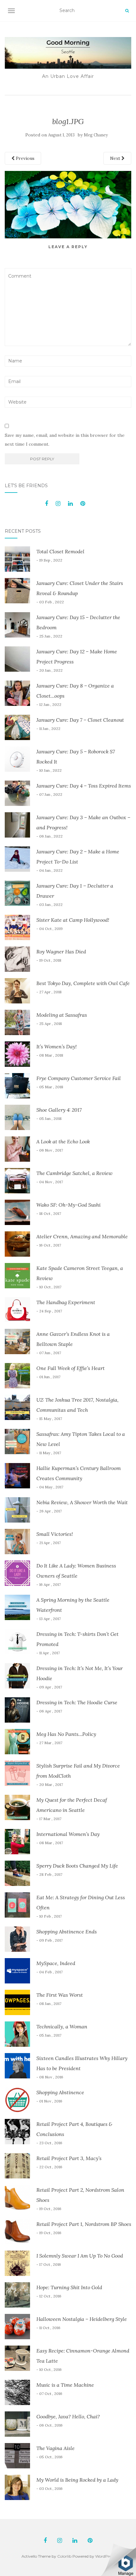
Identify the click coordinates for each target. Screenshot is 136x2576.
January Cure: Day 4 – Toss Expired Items (84, 786)
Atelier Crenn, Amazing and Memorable (82, 1236)
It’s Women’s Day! (56, 1046)
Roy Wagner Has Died (61, 952)
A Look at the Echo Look (63, 1141)
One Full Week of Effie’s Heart (71, 1368)
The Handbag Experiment (66, 1302)
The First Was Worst (60, 1995)
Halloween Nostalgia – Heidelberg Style (82, 2319)
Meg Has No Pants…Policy (66, 1734)
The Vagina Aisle (56, 2448)
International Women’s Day (68, 1834)
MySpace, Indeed (56, 1963)
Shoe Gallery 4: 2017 (59, 1110)
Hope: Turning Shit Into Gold (69, 2287)
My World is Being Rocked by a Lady (77, 2480)
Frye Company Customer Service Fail (79, 1078)
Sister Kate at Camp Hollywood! (73, 920)
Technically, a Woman (62, 2026)
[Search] (127, 11)
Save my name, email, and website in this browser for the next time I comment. (65, 440)
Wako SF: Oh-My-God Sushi (68, 1205)
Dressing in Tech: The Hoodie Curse (77, 1702)
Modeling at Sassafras (62, 1015)
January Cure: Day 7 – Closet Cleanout (80, 720)
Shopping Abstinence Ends (67, 1932)
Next (116, 158)
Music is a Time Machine (65, 2385)
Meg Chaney (96, 135)
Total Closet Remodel (60, 551)
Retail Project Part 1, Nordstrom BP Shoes (84, 2224)
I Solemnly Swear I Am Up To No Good (80, 2256)
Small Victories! (55, 1534)
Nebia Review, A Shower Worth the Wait (82, 1502)
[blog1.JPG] (68, 204)
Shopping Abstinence (60, 2092)
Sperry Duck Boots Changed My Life (77, 1866)
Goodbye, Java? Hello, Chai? (68, 2416)
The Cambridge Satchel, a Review (74, 1173)
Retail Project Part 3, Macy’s (69, 2158)
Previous (25, 158)
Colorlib (64, 2556)
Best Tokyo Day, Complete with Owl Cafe (83, 983)
